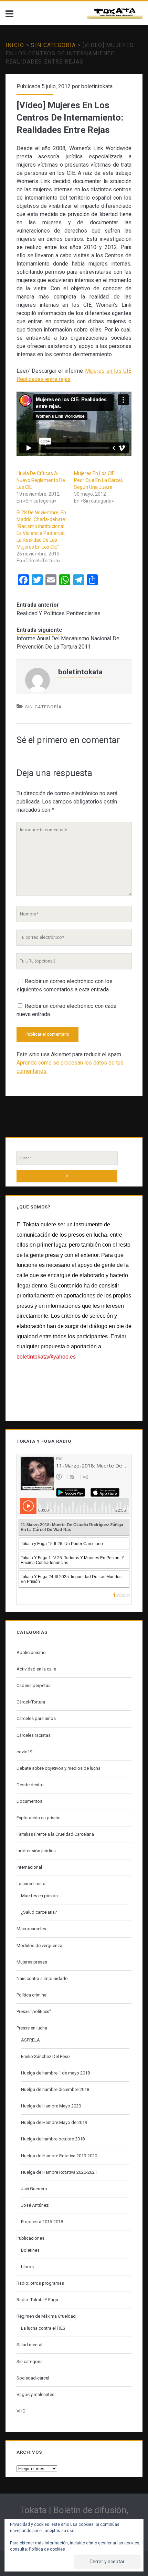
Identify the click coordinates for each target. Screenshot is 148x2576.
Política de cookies (47, 2549)
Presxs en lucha (32, 2028)
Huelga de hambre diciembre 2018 (55, 2089)
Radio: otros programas (40, 2283)
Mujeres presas (32, 1962)
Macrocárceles (31, 1929)
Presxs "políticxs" (34, 2011)
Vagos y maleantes (35, 2394)
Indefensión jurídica (36, 1851)
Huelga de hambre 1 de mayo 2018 (55, 2073)
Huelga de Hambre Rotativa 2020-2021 (59, 2172)
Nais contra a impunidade (42, 1978)
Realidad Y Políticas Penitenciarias (59, 613)
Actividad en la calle (36, 1669)
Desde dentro (30, 1785)
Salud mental (29, 2345)
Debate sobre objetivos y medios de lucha (59, 1768)
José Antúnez (35, 2205)
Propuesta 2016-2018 (42, 2222)
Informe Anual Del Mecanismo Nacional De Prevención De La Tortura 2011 (68, 643)
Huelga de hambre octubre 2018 (53, 2139)
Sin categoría (53, 45)
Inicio (15, 45)
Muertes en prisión (39, 1896)
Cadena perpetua (34, 1685)
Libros (27, 2267)
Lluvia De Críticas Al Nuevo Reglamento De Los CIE (41, 480)
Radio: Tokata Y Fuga (37, 2300)
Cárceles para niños (36, 1718)
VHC (21, 2411)
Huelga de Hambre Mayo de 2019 (54, 2122)
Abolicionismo (31, 1652)
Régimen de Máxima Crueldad (46, 2316)
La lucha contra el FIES (43, 2328)
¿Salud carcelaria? (39, 1912)
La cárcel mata (31, 1884)
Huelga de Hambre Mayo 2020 (51, 2106)
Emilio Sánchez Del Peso (45, 2056)
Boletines (30, 2250)
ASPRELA (30, 2040)
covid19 (24, 1752)
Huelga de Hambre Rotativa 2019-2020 (59, 2156)
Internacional (29, 1867)
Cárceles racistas (34, 1735)
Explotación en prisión (39, 1818)
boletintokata (97, 86)
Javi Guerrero (34, 2189)
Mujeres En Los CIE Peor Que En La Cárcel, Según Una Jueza (98, 480)
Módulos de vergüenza (39, 1945)
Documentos (29, 1801)
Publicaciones (30, 2238)
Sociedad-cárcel (33, 2378)
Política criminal (32, 1995)
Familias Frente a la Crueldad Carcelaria (55, 1834)
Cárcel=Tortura (31, 1702)
